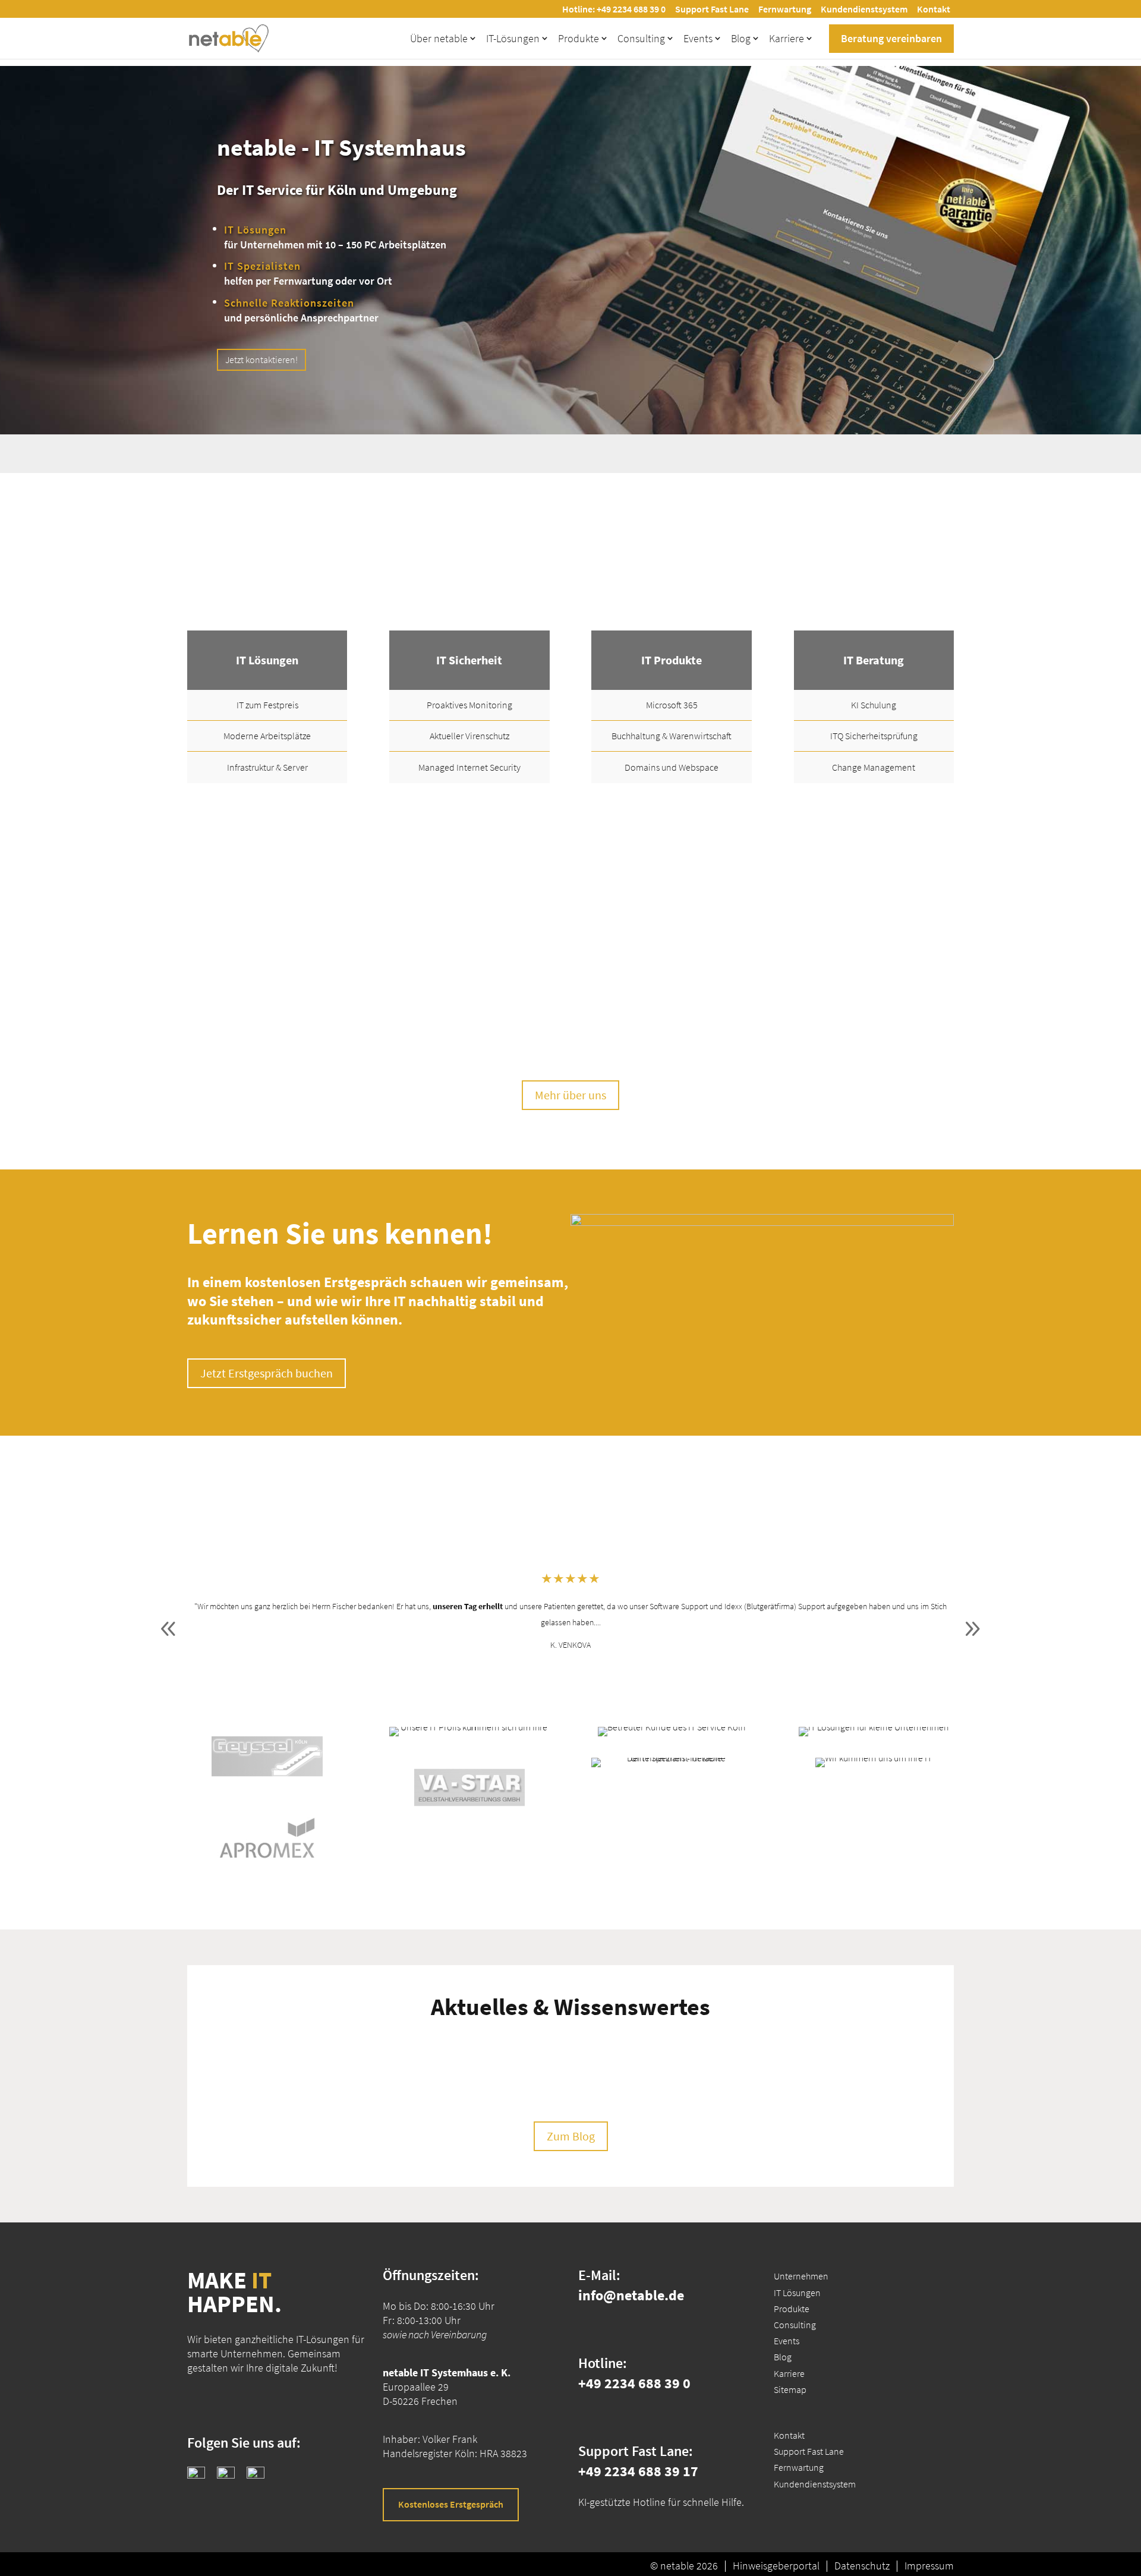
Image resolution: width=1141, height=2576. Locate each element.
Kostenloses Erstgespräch (451, 2504)
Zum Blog (571, 2136)
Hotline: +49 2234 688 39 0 (614, 9)
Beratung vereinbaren (891, 38)
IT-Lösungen (513, 38)
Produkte (579, 38)
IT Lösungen (797, 2292)
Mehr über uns (570, 1095)
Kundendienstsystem (864, 9)
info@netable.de (631, 2295)
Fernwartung (785, 9)
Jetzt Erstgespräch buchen (267, 1373)
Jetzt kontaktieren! (261, 360)
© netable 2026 (684, 2566)
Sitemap (790, 2389)
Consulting (641, 38)
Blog (741, 38)
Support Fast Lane (712, 9)
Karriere (787, 38)
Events (698, 38)
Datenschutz (862, 2566)
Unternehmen (801, 2276)
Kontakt (934, 9)
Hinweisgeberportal (776, 2566)
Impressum (929, 2566)
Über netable (439, 38)
